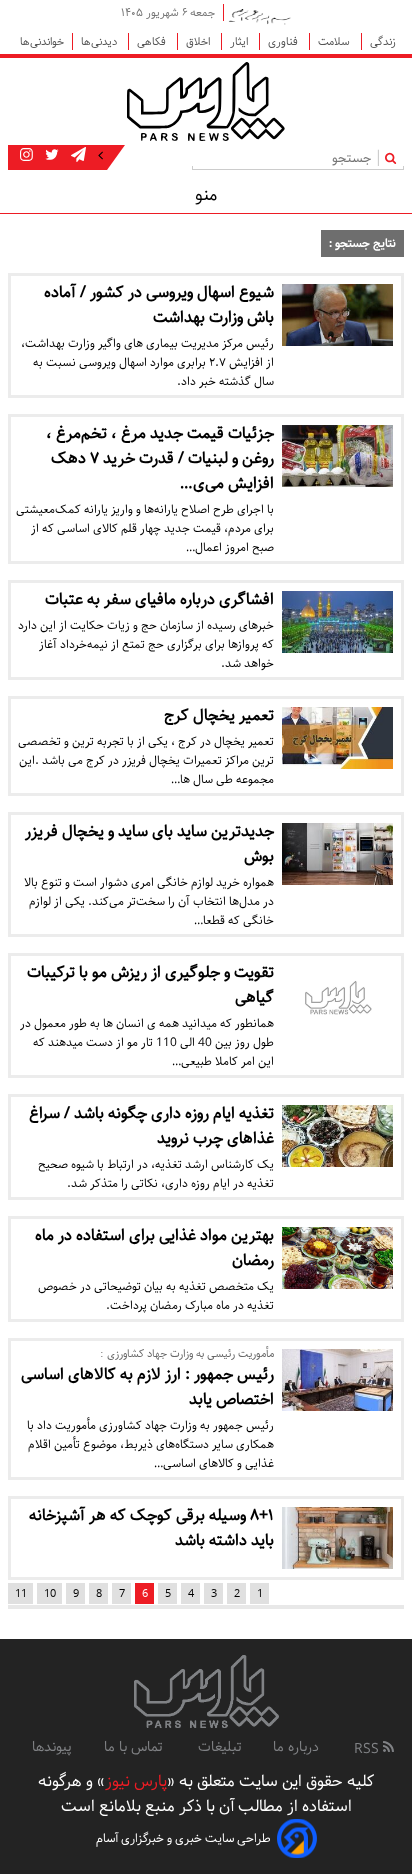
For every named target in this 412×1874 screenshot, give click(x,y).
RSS (368, 1749)
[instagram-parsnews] (26, 156)
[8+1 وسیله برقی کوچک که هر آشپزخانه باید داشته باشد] (337, 1538)
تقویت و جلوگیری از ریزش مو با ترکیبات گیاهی (150, 985)
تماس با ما (135, 1747)
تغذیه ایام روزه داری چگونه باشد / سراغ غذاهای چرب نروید (151, 1126)
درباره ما (296, 1747)
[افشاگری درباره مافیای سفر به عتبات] (337, 622)
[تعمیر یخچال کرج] (337, 738)
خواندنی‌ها (42, 41)
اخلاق (199, 41)
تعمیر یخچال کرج (219, 715)
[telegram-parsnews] (76, 156)
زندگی (383, 41)
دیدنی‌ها (100, 41)
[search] (394, 157)
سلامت (335, 41)
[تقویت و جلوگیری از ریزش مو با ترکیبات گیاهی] (337, 1000)
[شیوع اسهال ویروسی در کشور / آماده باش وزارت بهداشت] (337, 315)
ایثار (240, 41)
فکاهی (153, 41)
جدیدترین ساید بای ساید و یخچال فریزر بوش (149, 844)
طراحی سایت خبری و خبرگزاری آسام (183, 1838)
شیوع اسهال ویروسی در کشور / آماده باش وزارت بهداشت (159, 305)
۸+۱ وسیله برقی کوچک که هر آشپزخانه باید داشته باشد (151, 1528)
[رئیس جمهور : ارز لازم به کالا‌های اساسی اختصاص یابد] (337, 1380)
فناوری (284, 41)
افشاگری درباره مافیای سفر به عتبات (159, 599)
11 (21, 1593)
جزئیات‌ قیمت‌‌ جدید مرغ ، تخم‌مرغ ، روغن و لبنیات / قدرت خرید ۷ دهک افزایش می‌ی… (160, 458)
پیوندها (52, 1747)
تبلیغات (219, 1747)
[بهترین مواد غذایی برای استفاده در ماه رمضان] (337, 1258)
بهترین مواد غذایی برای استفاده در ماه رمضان (154, 1248)
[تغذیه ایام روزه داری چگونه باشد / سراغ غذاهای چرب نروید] (337, 1136)
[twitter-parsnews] (50, 156)
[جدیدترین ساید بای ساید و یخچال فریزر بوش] (337, 854)
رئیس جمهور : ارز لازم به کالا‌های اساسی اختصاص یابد (147, 1387)
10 (50, 1593)
